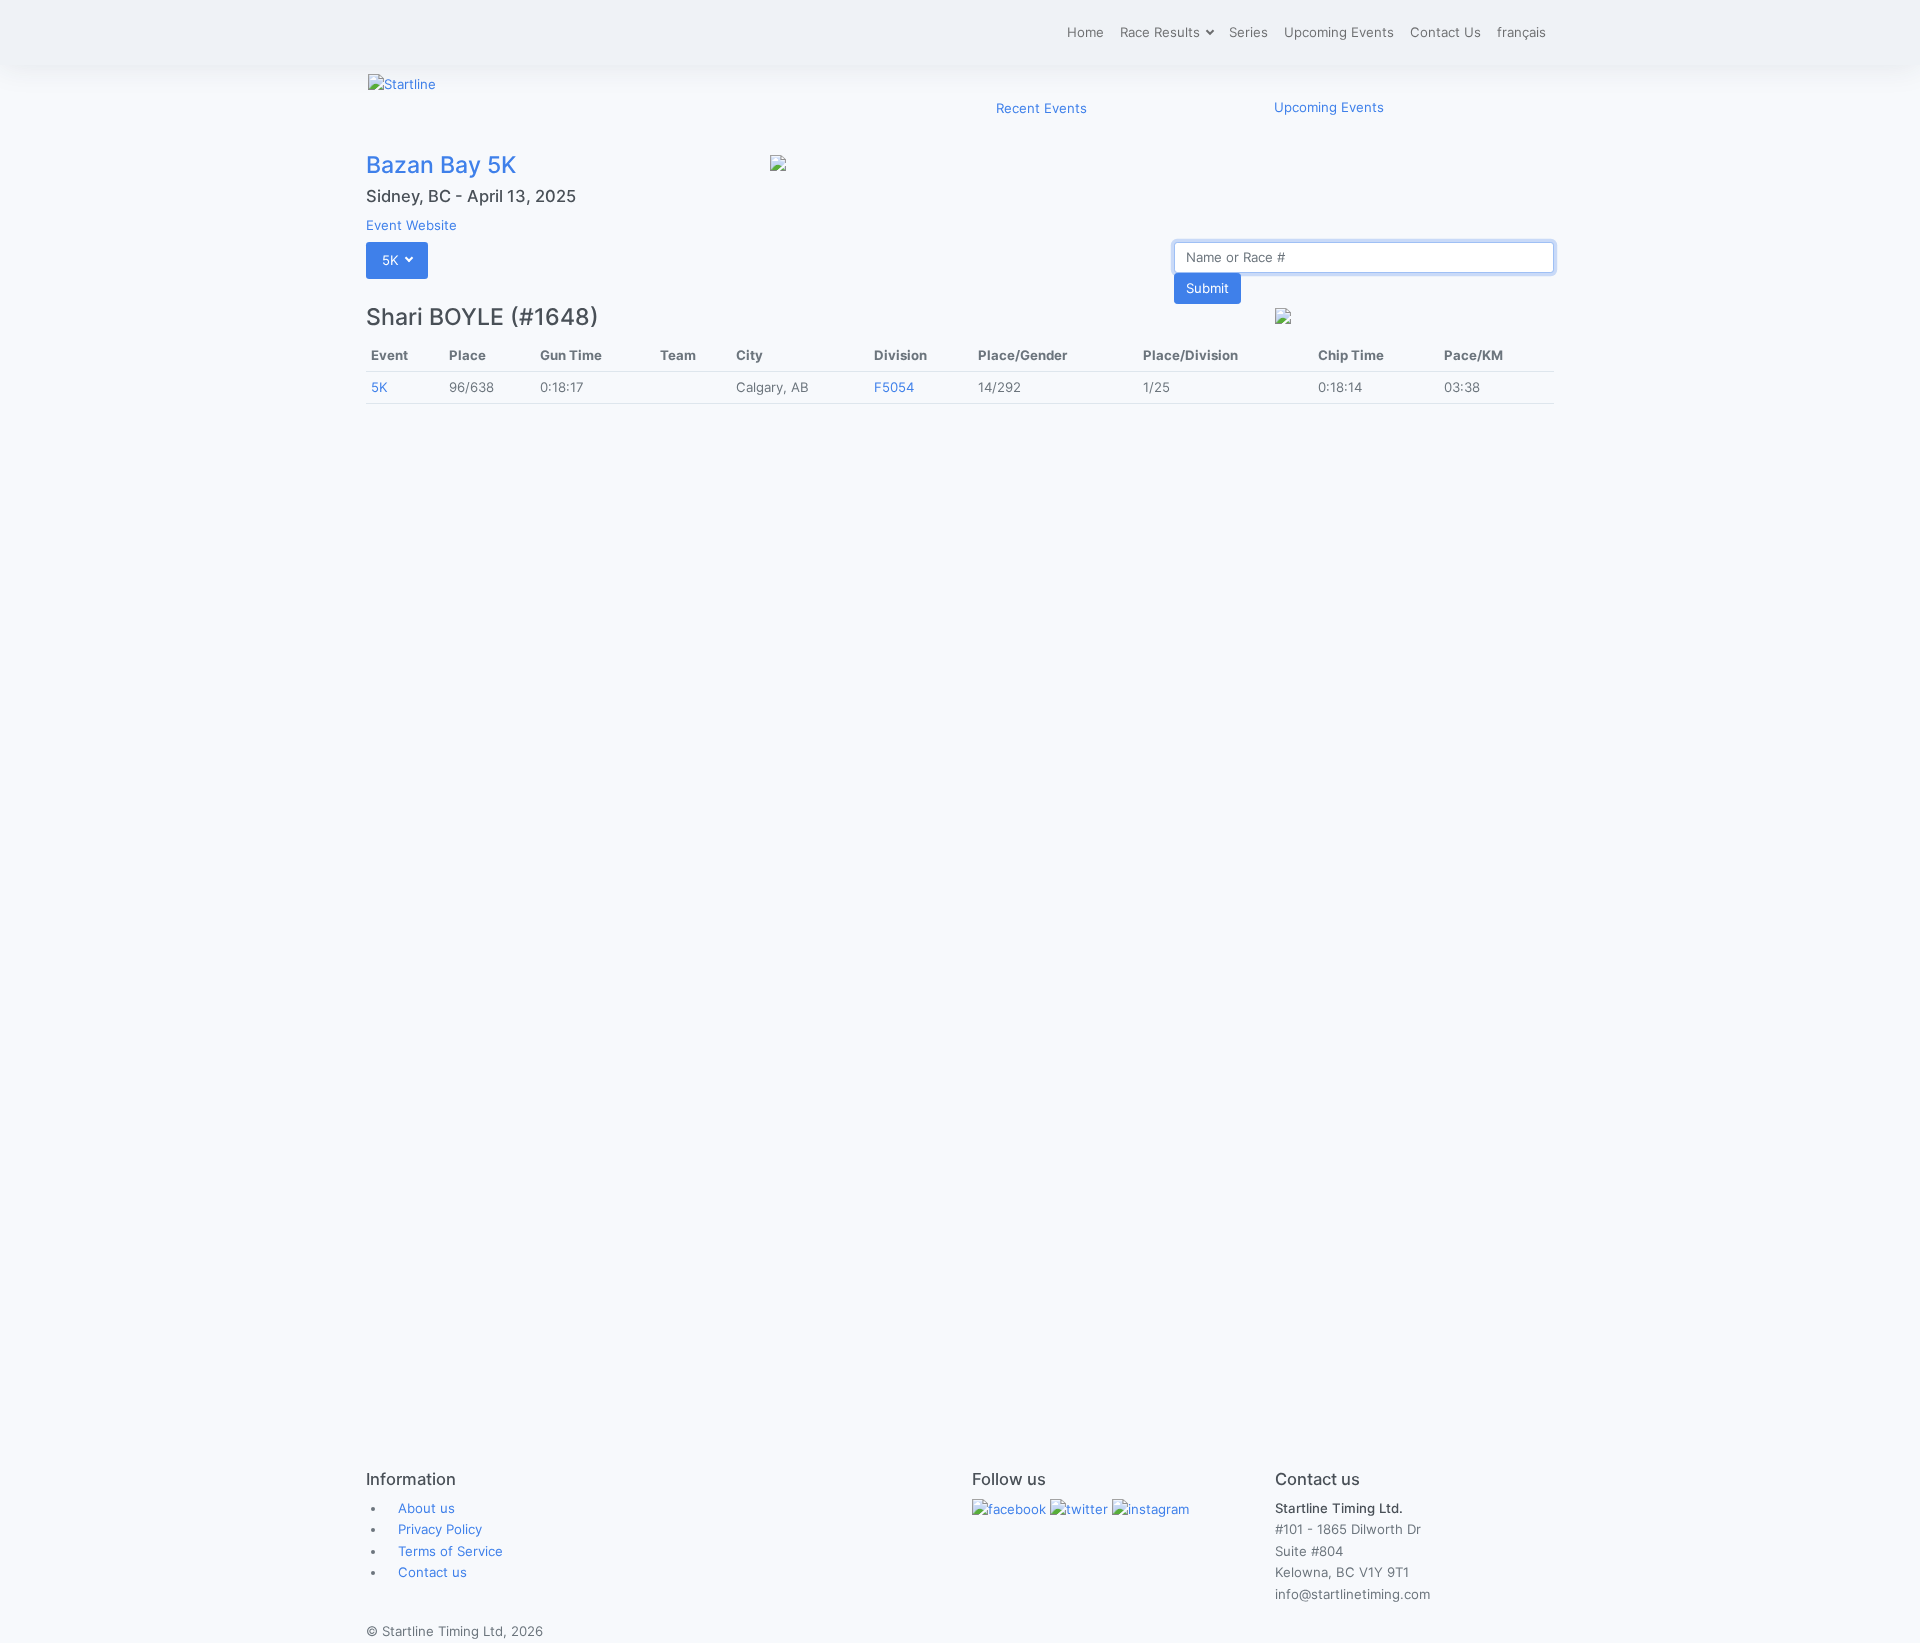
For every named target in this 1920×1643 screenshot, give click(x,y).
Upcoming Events (1339, 32)
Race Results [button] (1162, 32)
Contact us (432, 1572)
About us (426, 1508)
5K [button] (392, 260)
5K (379, 387)
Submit (1207, 288)
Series (1248, 32)
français (1521, 32)
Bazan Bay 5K (441, 165)
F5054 (894, 387)
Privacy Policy (440, 1529)
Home (1085, 32)
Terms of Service (450, 1551)
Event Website (411, 225)
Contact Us (1445, 32)
